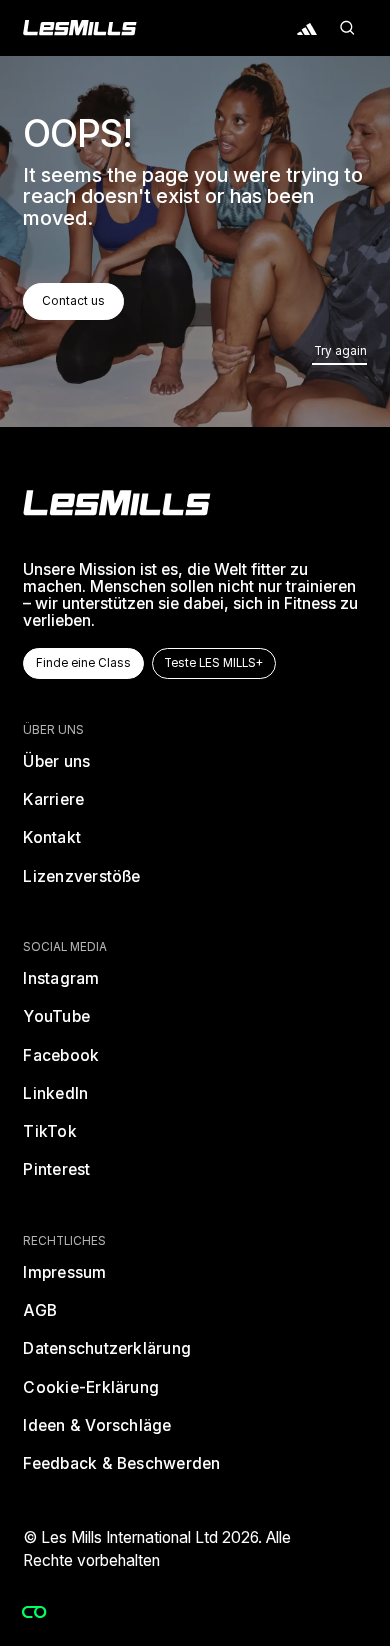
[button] (347, 28)
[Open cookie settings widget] (34, 1612)
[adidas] (307, 28)
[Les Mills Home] (80, 28)
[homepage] (117, 503)
